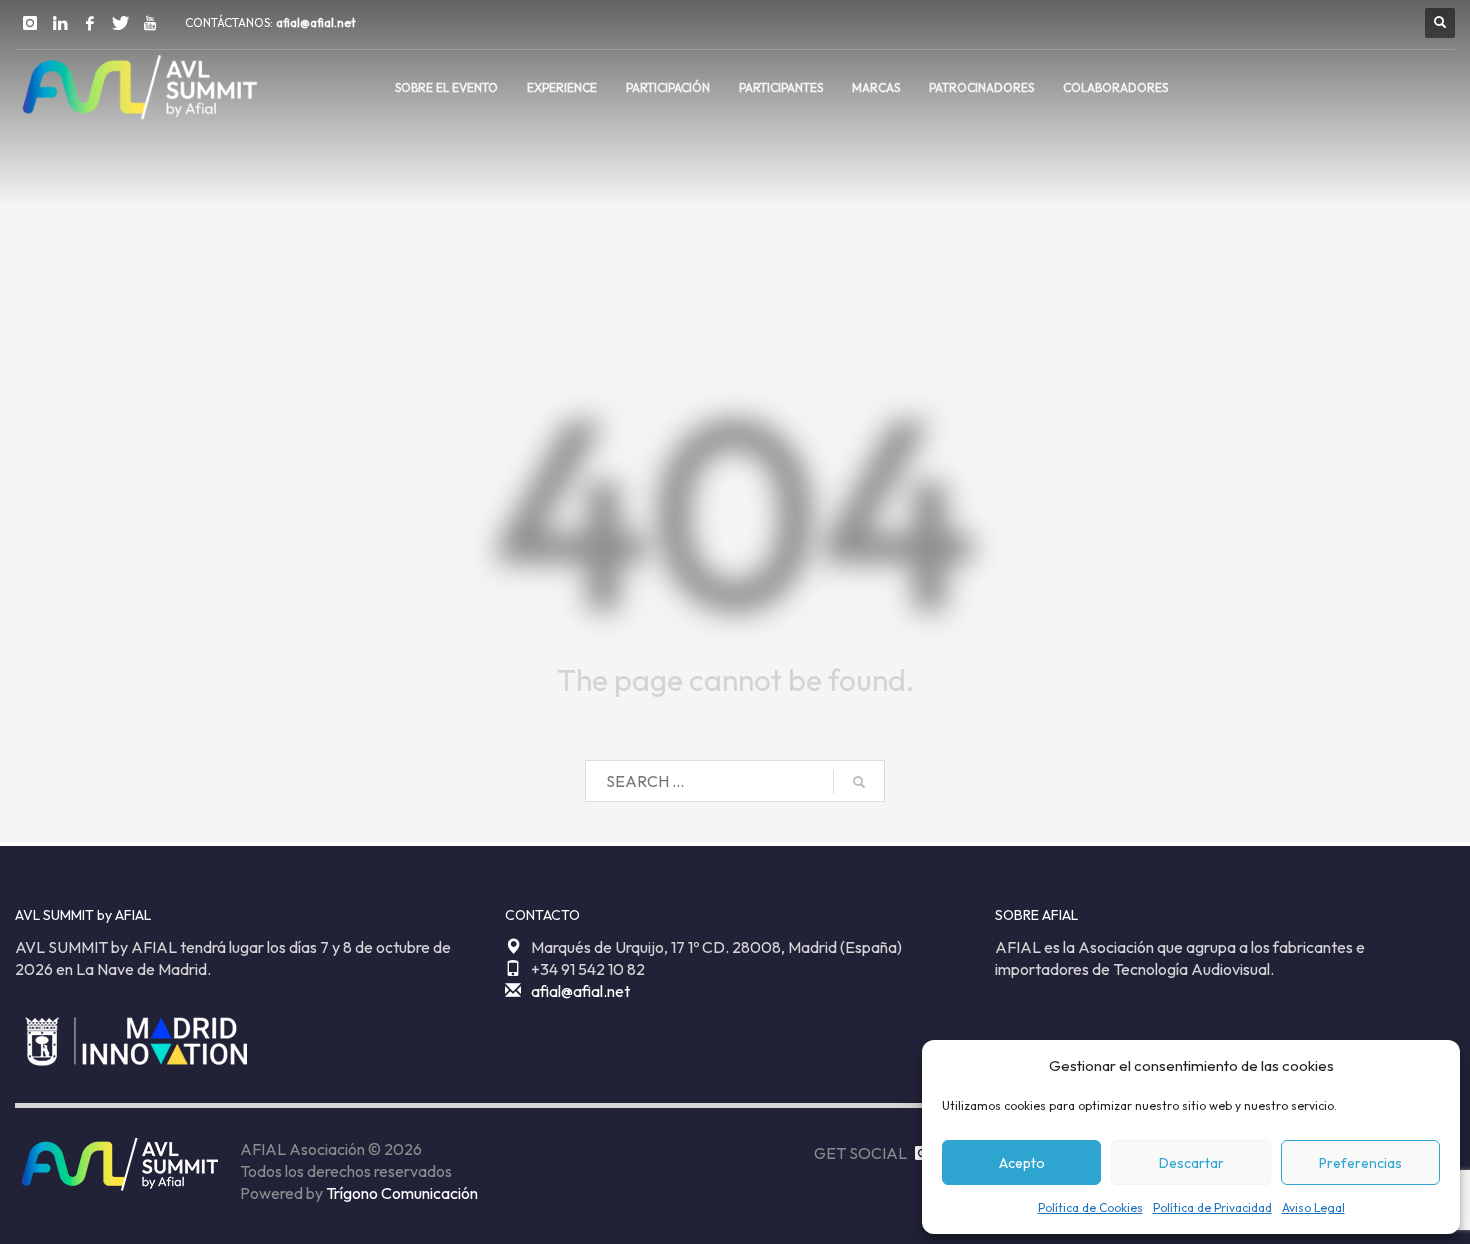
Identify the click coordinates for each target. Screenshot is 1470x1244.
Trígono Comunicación (402, 1193)
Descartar (1191, 1163)
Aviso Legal (1313, 1207)
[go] (859, 782)
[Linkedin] (60, 23)
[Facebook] (90, 23)
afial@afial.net (316, 22)
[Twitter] (120, 23)
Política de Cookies (1090, 1207)
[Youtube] (150, 23)
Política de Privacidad (1212, 1207)
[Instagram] (30, 23)
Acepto (1022, 1163)
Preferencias (1360, 1163)
